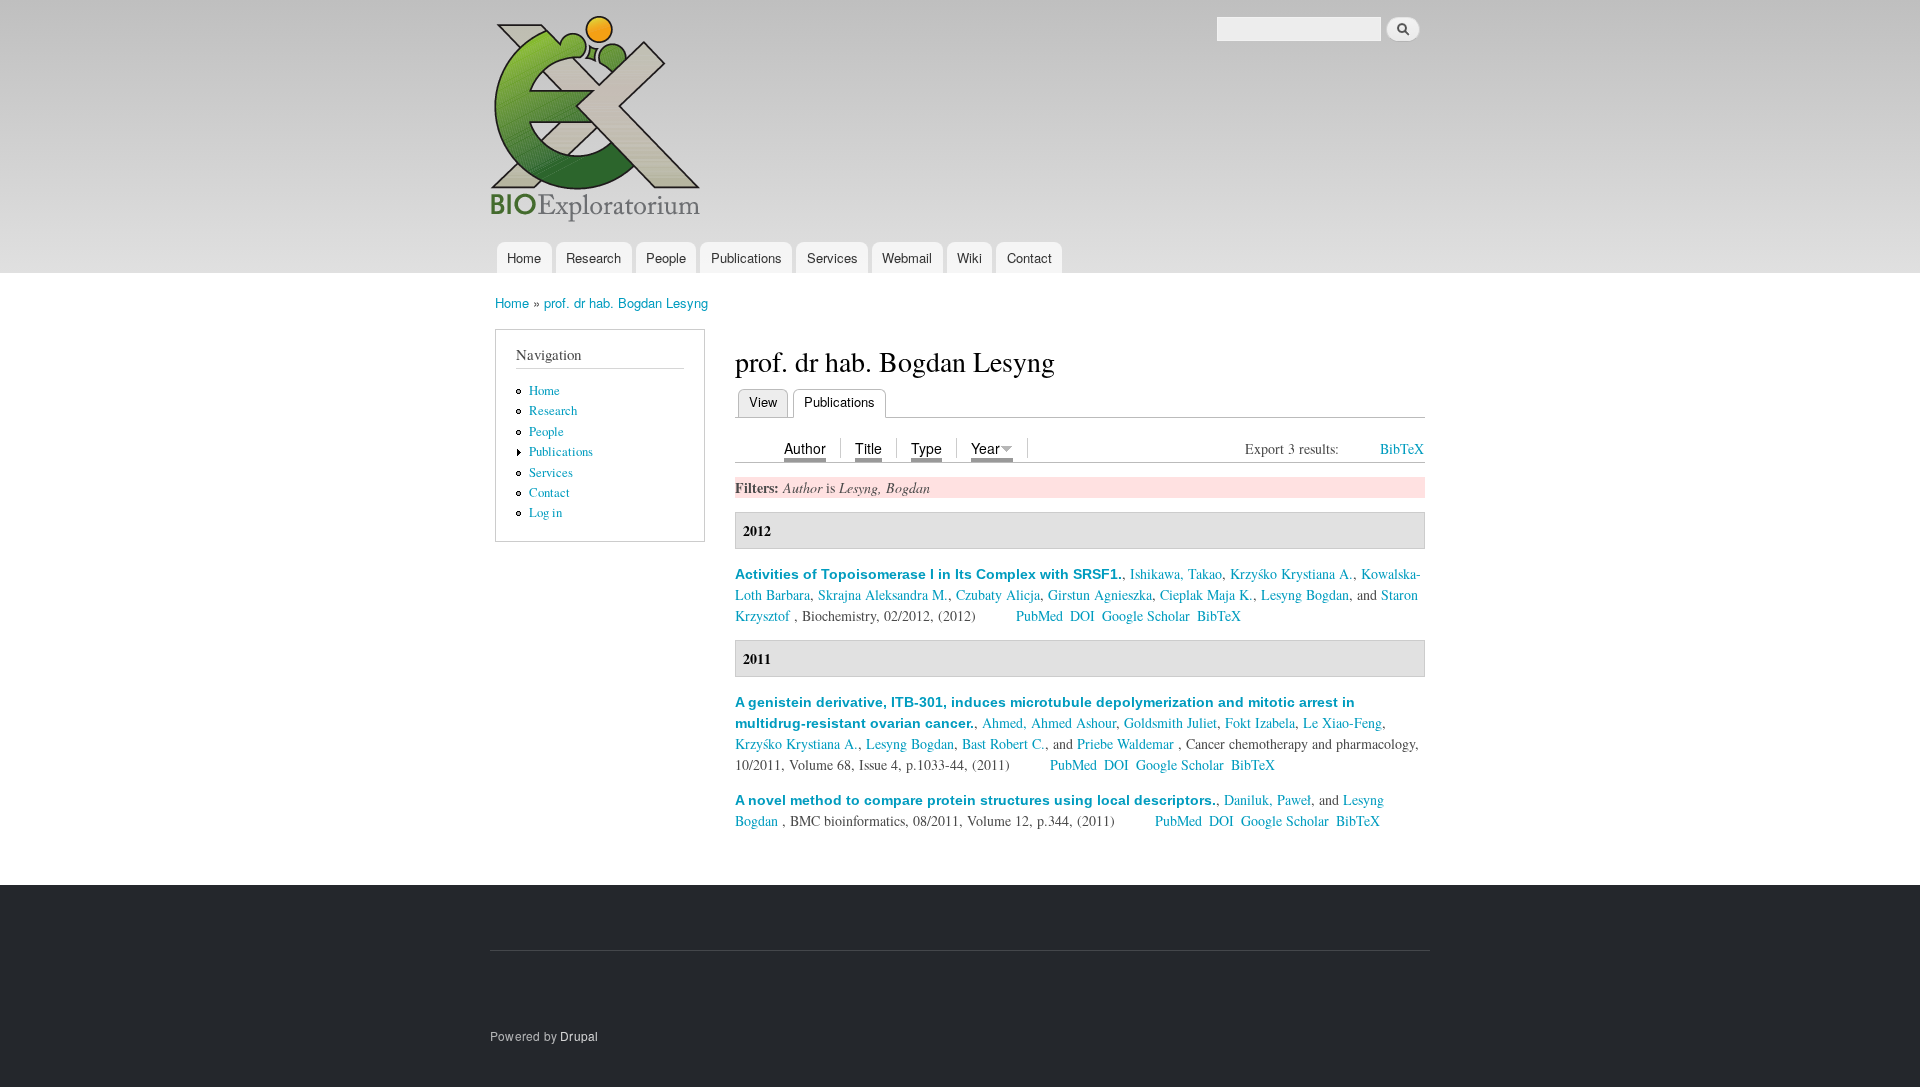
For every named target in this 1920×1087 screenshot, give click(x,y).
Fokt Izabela (1260, 722)
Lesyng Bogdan (1305, 594)
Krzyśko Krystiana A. (1291, 573)
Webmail (907, 257)
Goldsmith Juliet (1170, 722)
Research (593, 257)
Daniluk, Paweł (1267, 799)
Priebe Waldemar (1125, 743)
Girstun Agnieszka (1100, 594)
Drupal (579, 1035)
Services (832, 257)
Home (524, 257)
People (666, 257)
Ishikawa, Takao (1176, 573)
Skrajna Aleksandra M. (883, 594)
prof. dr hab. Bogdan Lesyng (626, 302)
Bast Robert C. (1003, 743)
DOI (1082, 615)
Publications (746, 257)
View (763, 401)
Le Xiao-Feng (1342, 722)
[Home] (598, 121)
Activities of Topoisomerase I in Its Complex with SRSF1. (928, 574)
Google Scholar (1146, 615)
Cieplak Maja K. (1206, 594)
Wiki (969, 257)
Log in (545, 512)
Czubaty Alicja (998, 594)
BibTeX (1402, 448)
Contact (1029, 257)
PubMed (1039, 615)
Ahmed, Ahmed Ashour (1049, 722)
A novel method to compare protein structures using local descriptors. (975, 800)
